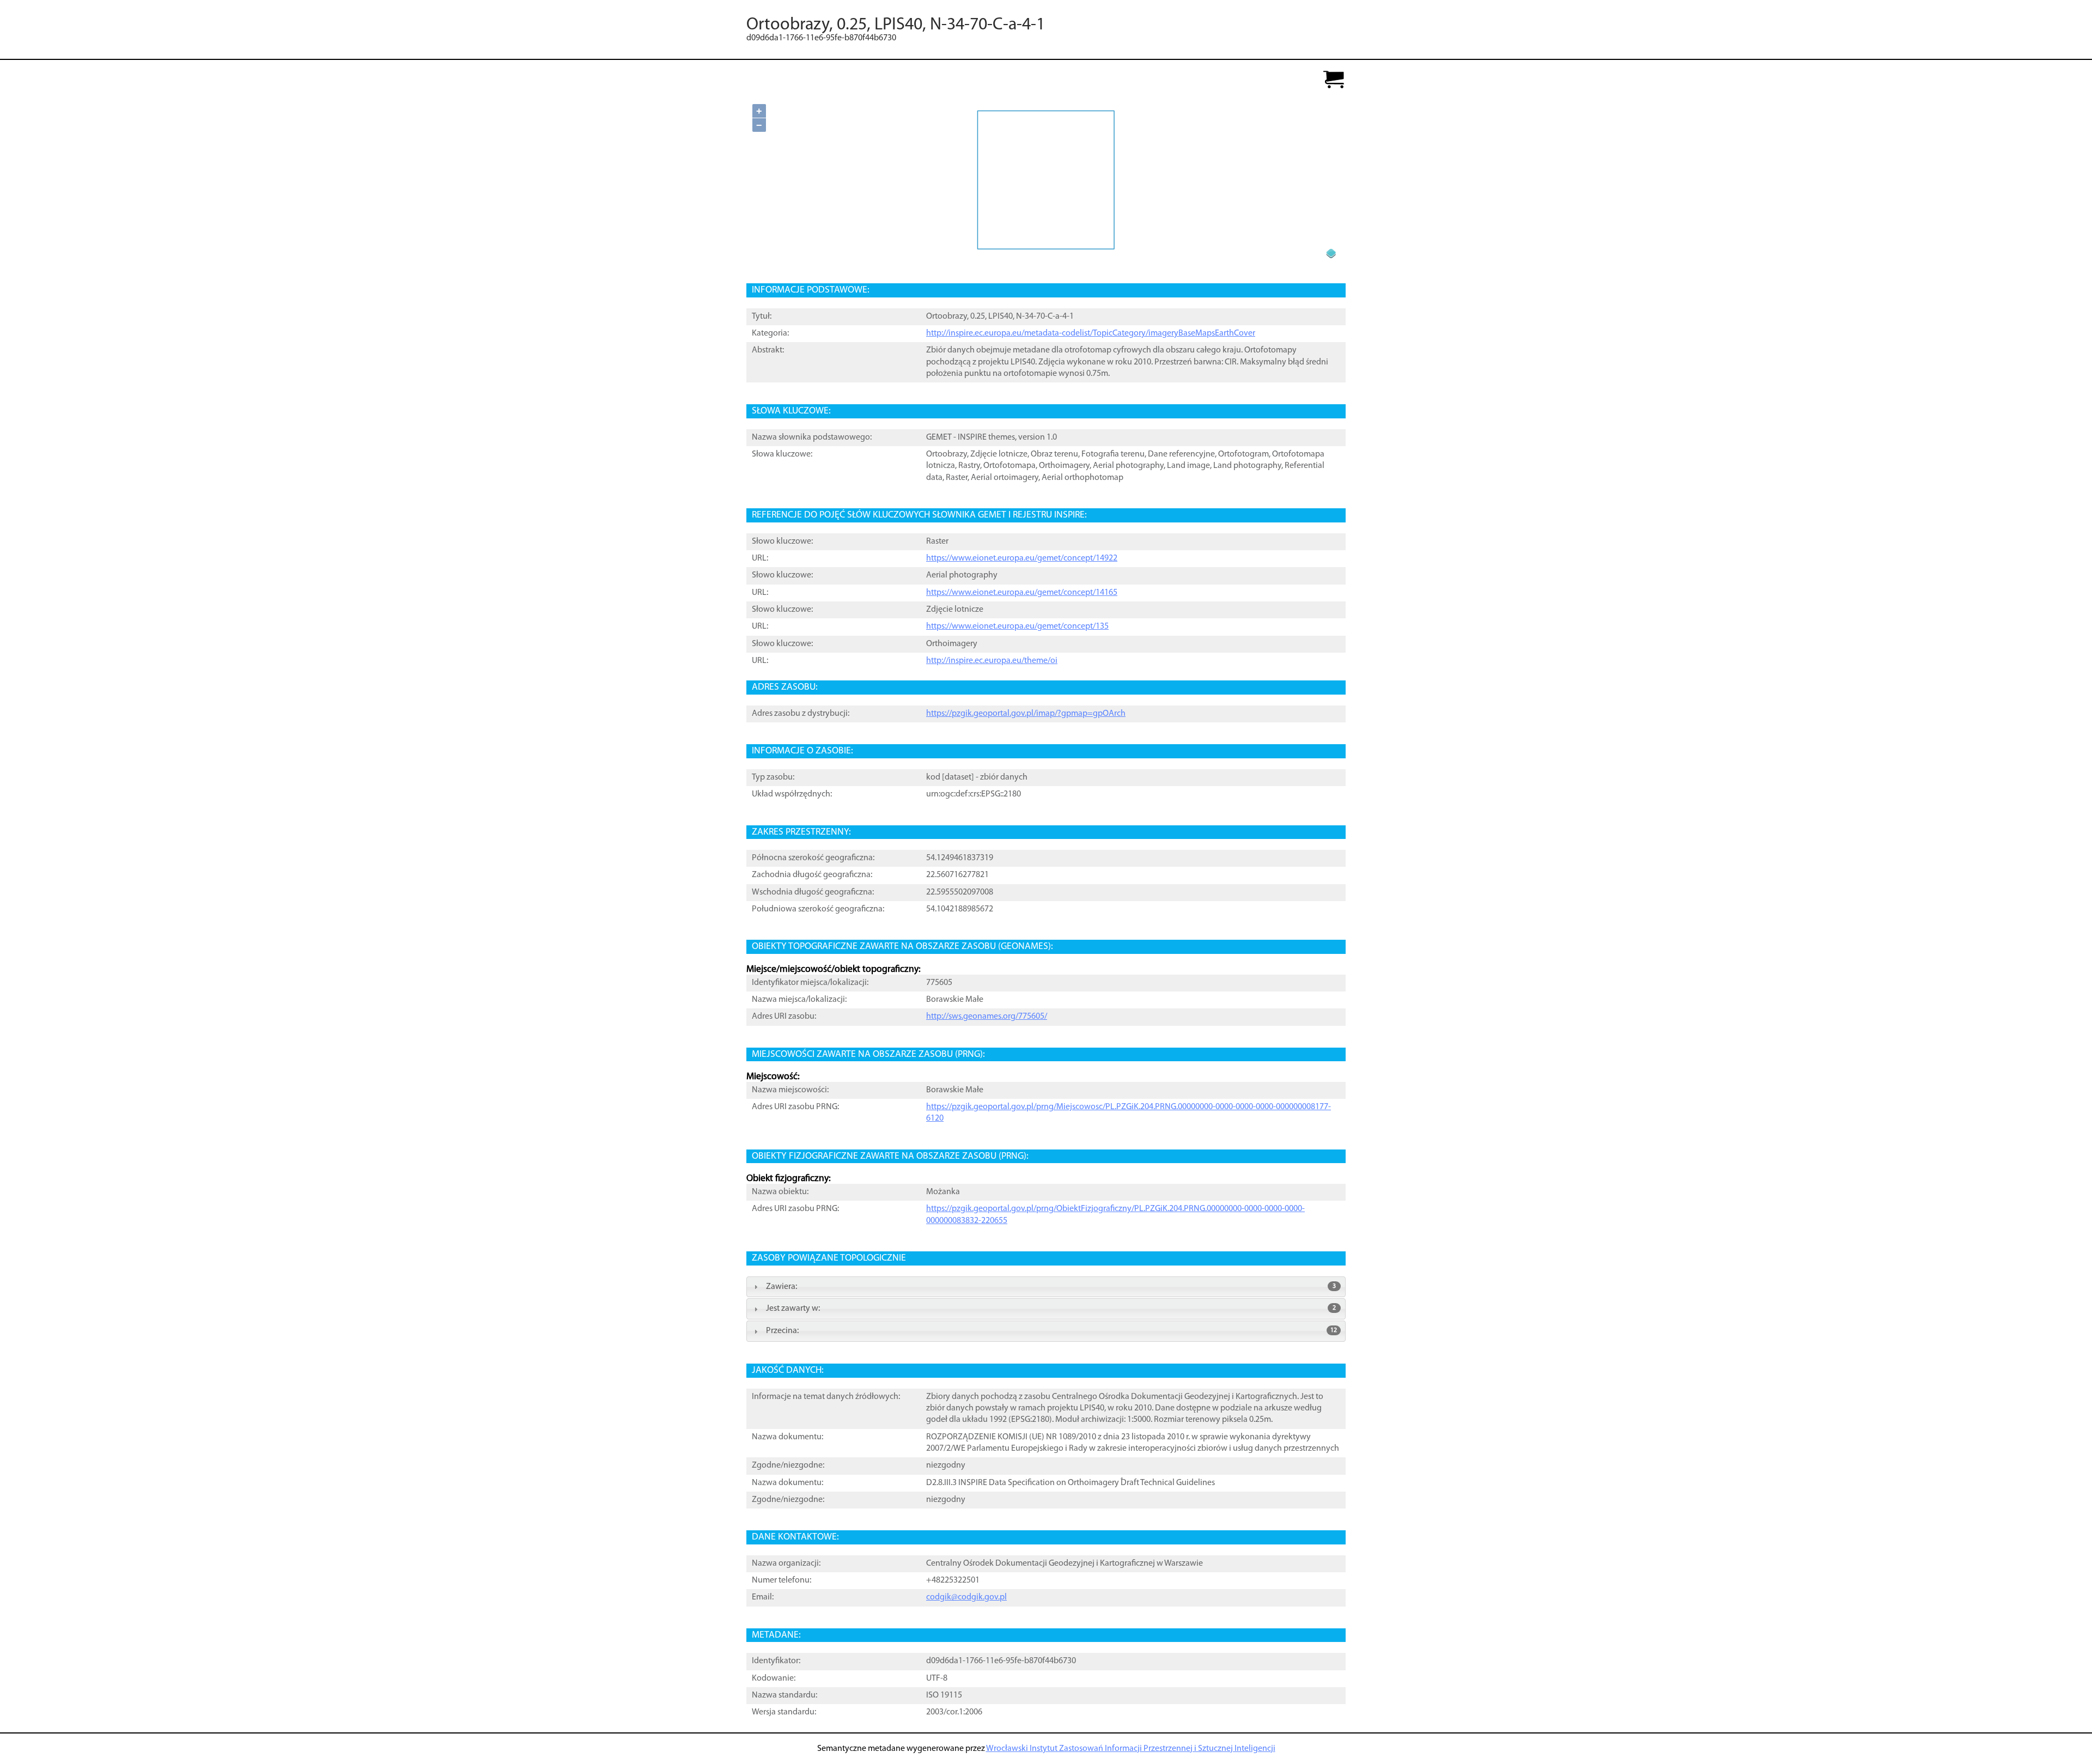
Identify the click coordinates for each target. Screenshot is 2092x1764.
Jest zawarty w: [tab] (1051, 1309)
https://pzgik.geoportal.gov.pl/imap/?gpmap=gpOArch (1026, 714)
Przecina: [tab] (1051, 1331)
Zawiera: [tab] (1051, 1287)
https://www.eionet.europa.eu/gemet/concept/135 (1017, 626)
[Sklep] (1334, 80)
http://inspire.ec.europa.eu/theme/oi (992, 661)
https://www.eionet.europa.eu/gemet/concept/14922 (1022, 558)
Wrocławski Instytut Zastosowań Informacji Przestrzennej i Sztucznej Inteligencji (1131, 1749)
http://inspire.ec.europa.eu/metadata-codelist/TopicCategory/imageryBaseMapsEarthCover (1091, 333)
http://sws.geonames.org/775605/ (987, 1017)
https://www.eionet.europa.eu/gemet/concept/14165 (1022, 593)
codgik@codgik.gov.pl (966, 1597)
